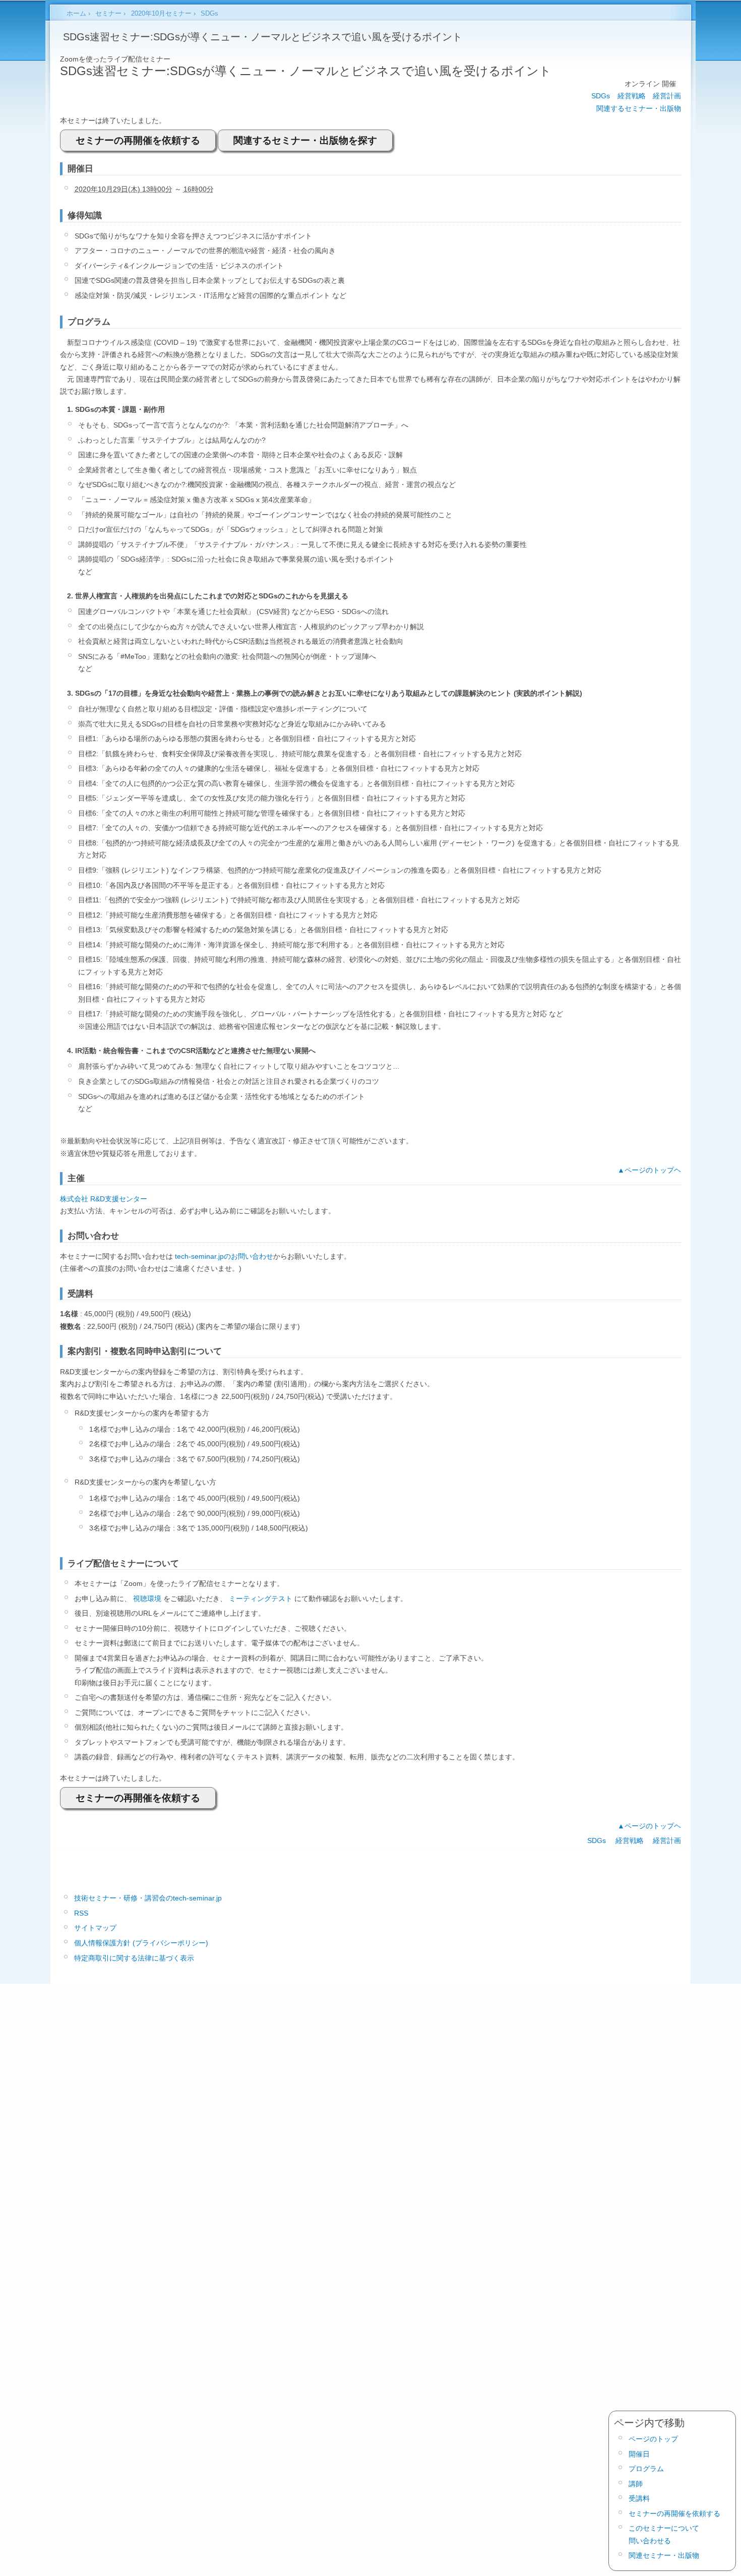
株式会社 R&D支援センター (104, 1199)
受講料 (639, 2498)
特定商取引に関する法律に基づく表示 (134, 1958)
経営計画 (667, 96)
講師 (636, 2484)
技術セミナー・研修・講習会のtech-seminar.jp (148, 1898)
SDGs (601, 96)
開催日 (639, 2454)
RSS (81, 1913)
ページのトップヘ (653, 1170)
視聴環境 (147, 1599)
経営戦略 (632, 96)
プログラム (646, 2469)
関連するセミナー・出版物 (639, 108)
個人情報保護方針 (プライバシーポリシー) (141, 1943)
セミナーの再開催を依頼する (138, 140)
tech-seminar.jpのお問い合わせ (224, 1256)
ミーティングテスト (261, 1599)
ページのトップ (653, 2439)
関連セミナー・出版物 (664, 2555)
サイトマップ (95, 1928)
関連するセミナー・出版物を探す (305, 140)
